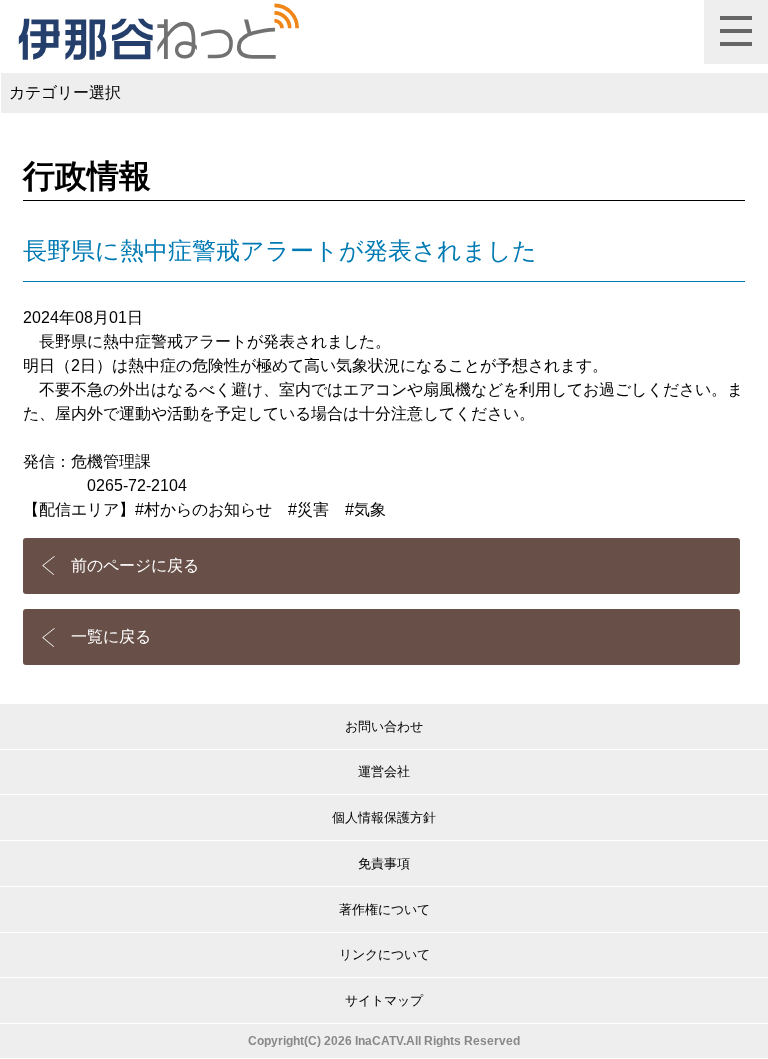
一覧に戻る (111, 636)
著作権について (384, 909)
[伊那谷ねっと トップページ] (157, 32)
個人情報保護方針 (384, 817)
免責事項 (384, 863)
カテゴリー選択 (65, 92)
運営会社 (384, 771)
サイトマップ (384, 1000)
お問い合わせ (384, 726)
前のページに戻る (135, 565)
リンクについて (384, 954)
